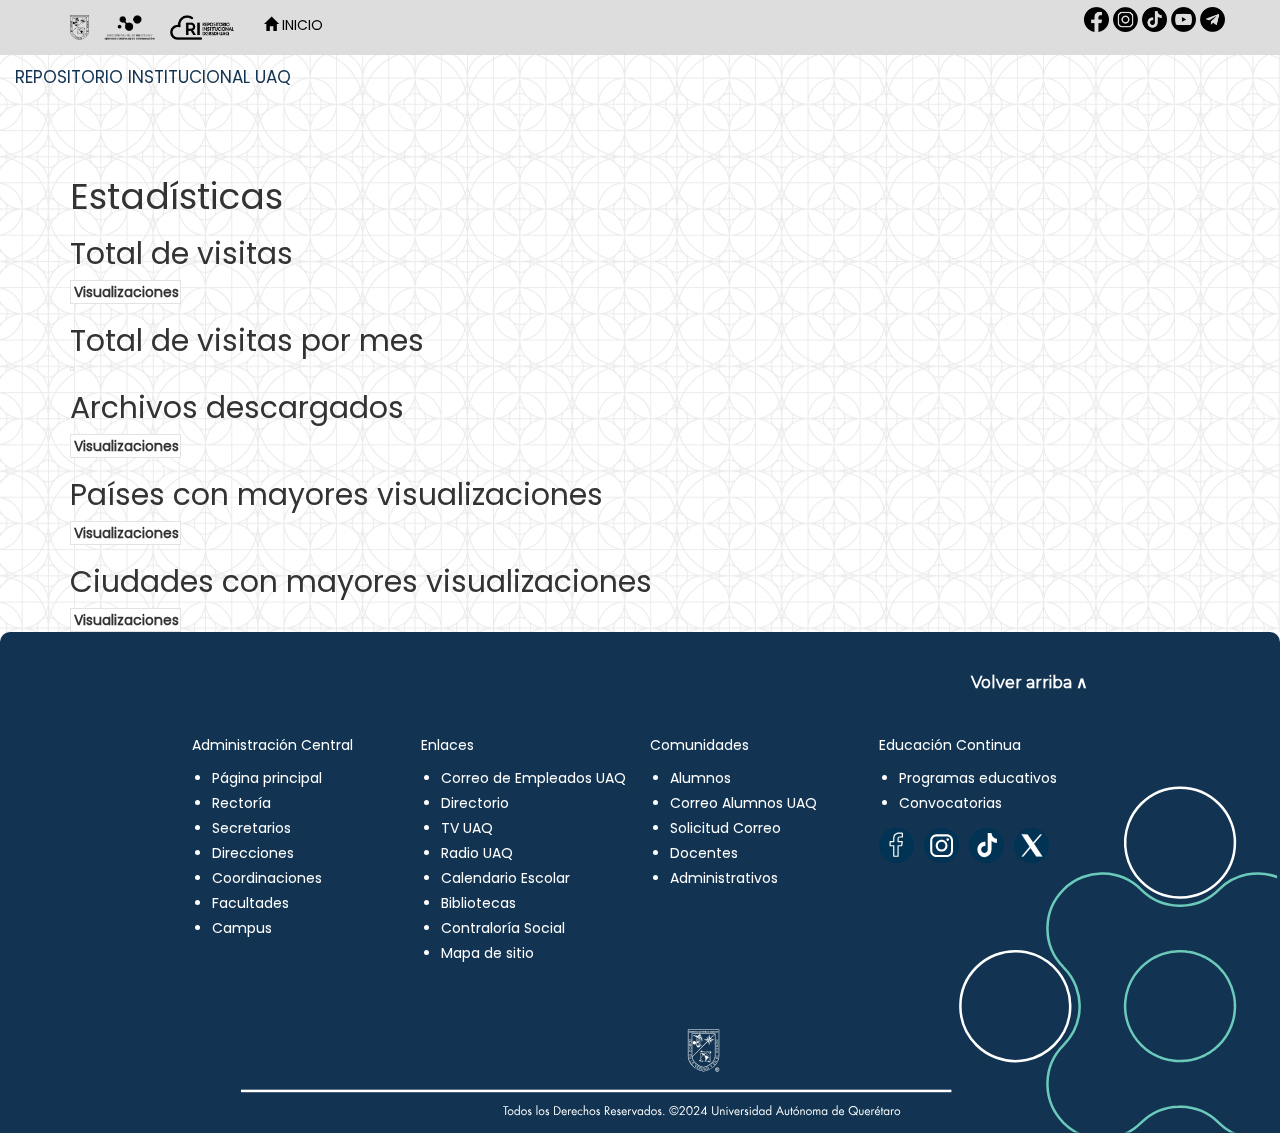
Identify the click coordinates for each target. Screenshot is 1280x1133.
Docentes (704, 853)
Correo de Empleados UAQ (533, 778)
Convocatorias (950, 803)
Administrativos (724, 878)
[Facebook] (896, 845)
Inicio (300, 25)
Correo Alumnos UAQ (743, 803)
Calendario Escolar (505, 878)
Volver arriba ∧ (1029, 682)
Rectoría (241, 803)
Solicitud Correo (725, 828)
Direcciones (253, 853)
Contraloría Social (503, 928)
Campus (242, 928)
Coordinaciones (267, 878)
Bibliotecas (478, 903)
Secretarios (251, 828)
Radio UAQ (477, 853)
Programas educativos (978, 778)
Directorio (475, 803)
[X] (1031, 845)
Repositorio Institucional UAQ (153, 77)
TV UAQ (467, 828)
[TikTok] (986, 845)
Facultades (250, 903)
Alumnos (700, 778)
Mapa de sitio (487, 953)
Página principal (267, 778)
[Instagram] (941, 845)
